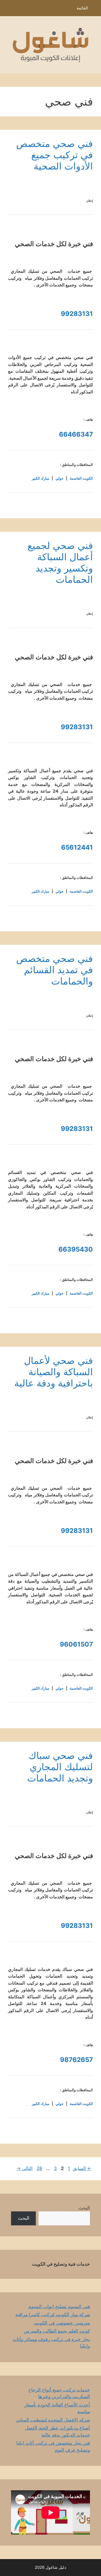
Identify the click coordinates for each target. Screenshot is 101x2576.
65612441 (77, 847)
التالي (25, 2168)
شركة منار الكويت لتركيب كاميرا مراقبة (53, 2315)
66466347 (76, 434)
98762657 (76, 2060)
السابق (82, 2168)
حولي (60, 478)
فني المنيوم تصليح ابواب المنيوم (59, 2306)
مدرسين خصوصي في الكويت (62, 2323)
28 (39, 2168)
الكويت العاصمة (81, 478)
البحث (84, 2208)
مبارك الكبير (41, 478)
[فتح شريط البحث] (8, 9)
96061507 (76, 1644)
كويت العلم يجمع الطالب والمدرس (57, 2331)
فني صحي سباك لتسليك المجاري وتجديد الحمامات (60, 1767)
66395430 (76, 1249)
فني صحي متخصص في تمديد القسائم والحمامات (55, 970)
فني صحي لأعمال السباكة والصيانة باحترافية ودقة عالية (54, 1372)
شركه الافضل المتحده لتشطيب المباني (53, 2420)
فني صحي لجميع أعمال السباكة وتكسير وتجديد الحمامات (60, 562)
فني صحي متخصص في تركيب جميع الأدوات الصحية (55, 155)
